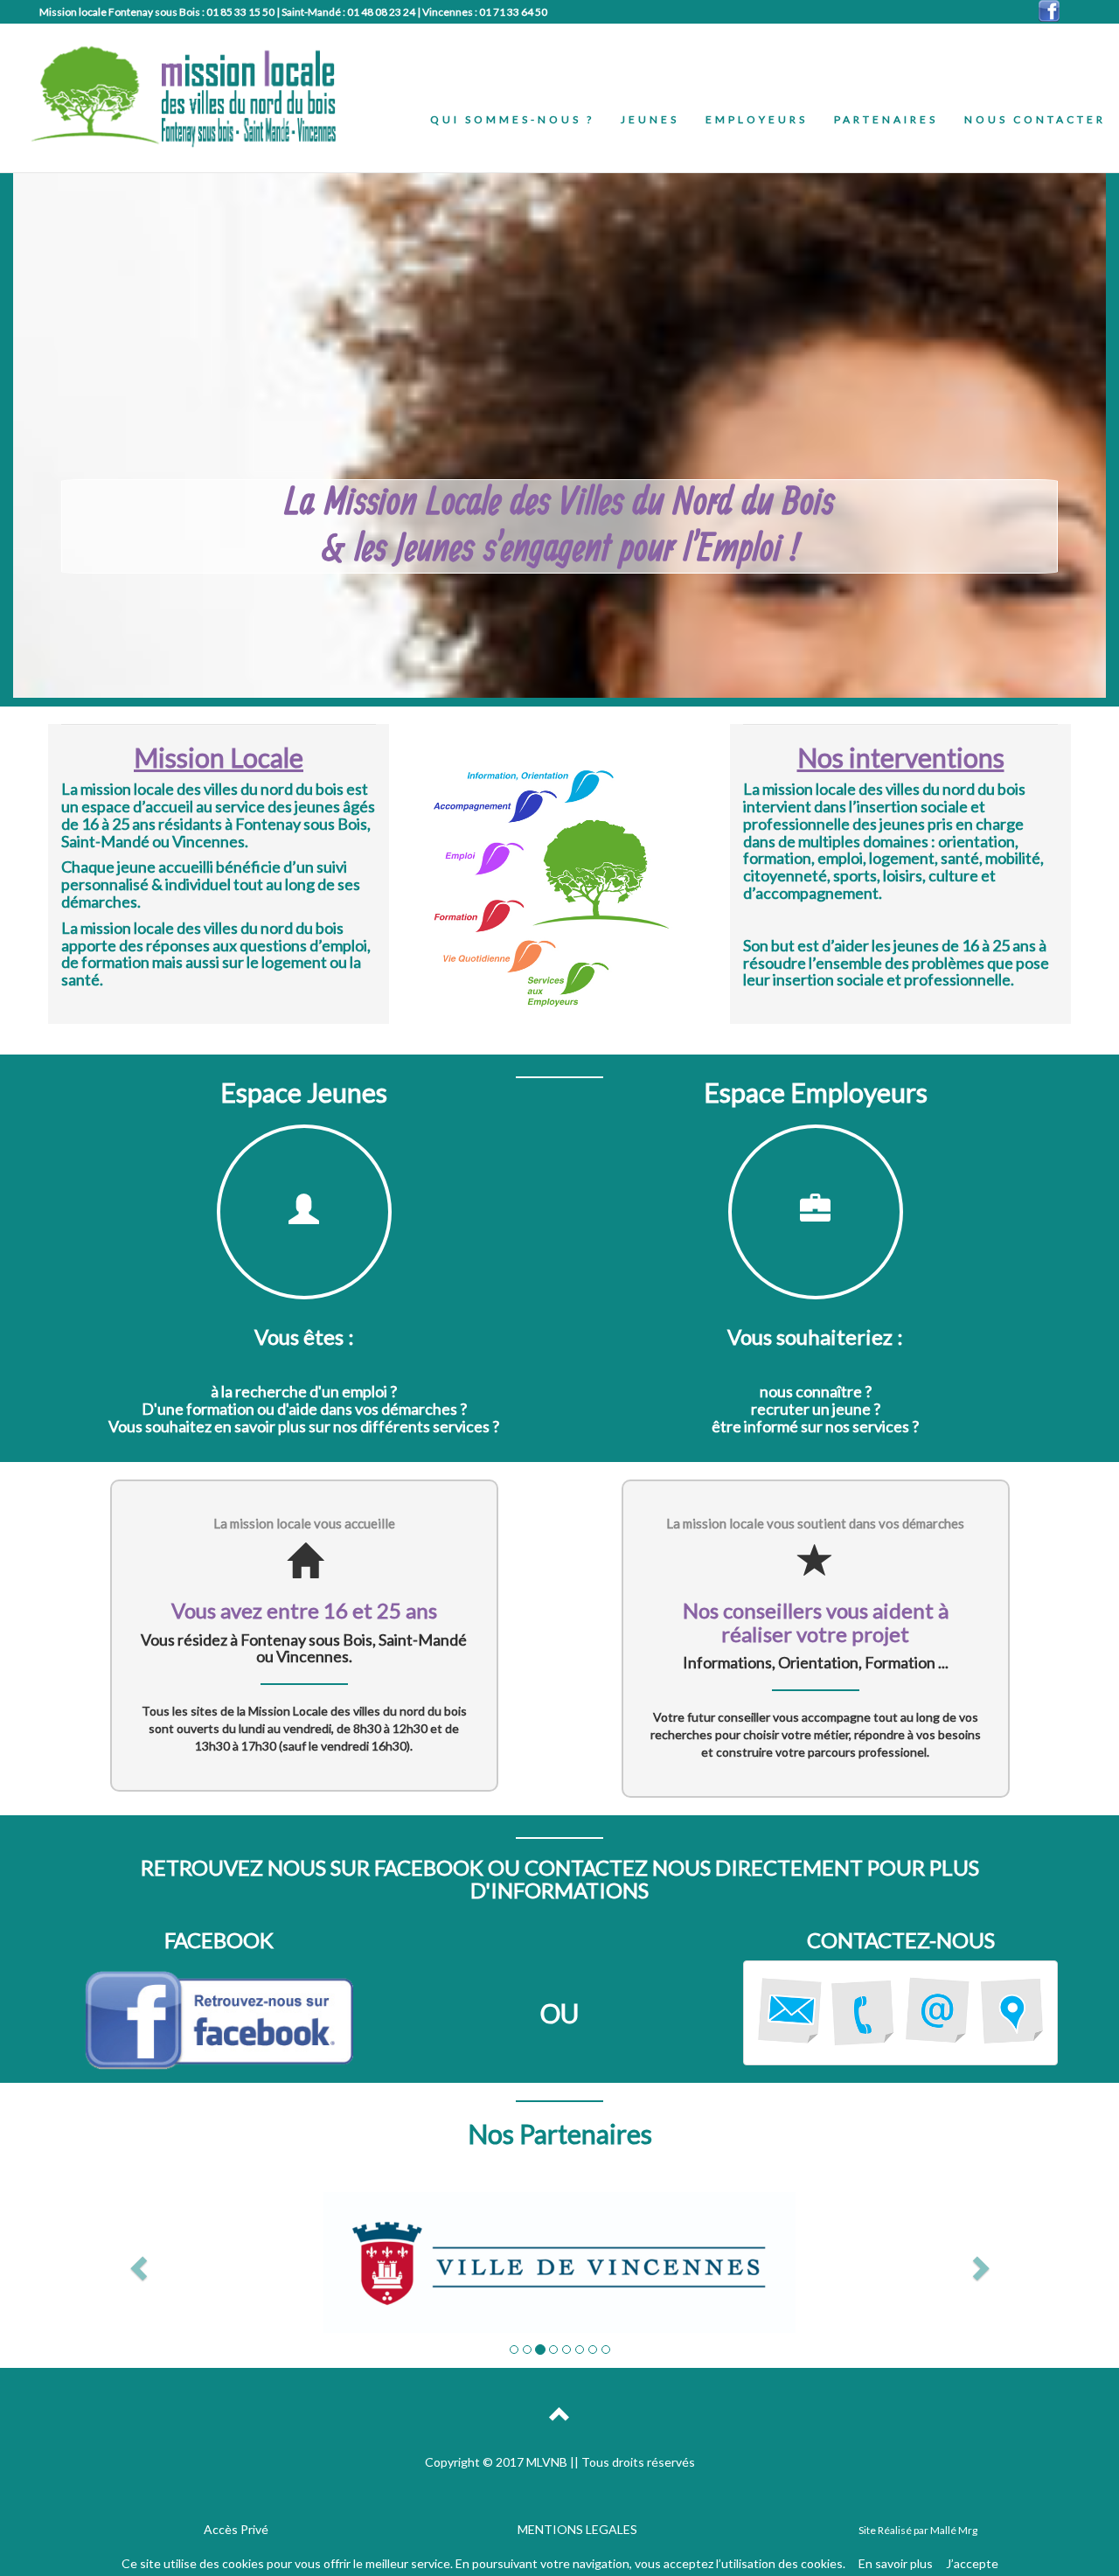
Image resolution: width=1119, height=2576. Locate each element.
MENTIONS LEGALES (577, 2529)
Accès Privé (236, 2529)
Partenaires (886, 119)
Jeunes (650, 119)
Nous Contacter (1035, 119)
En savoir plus (896, 2563)
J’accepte (972, 2563)
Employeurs (757, 119)
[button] (136, 2263)
